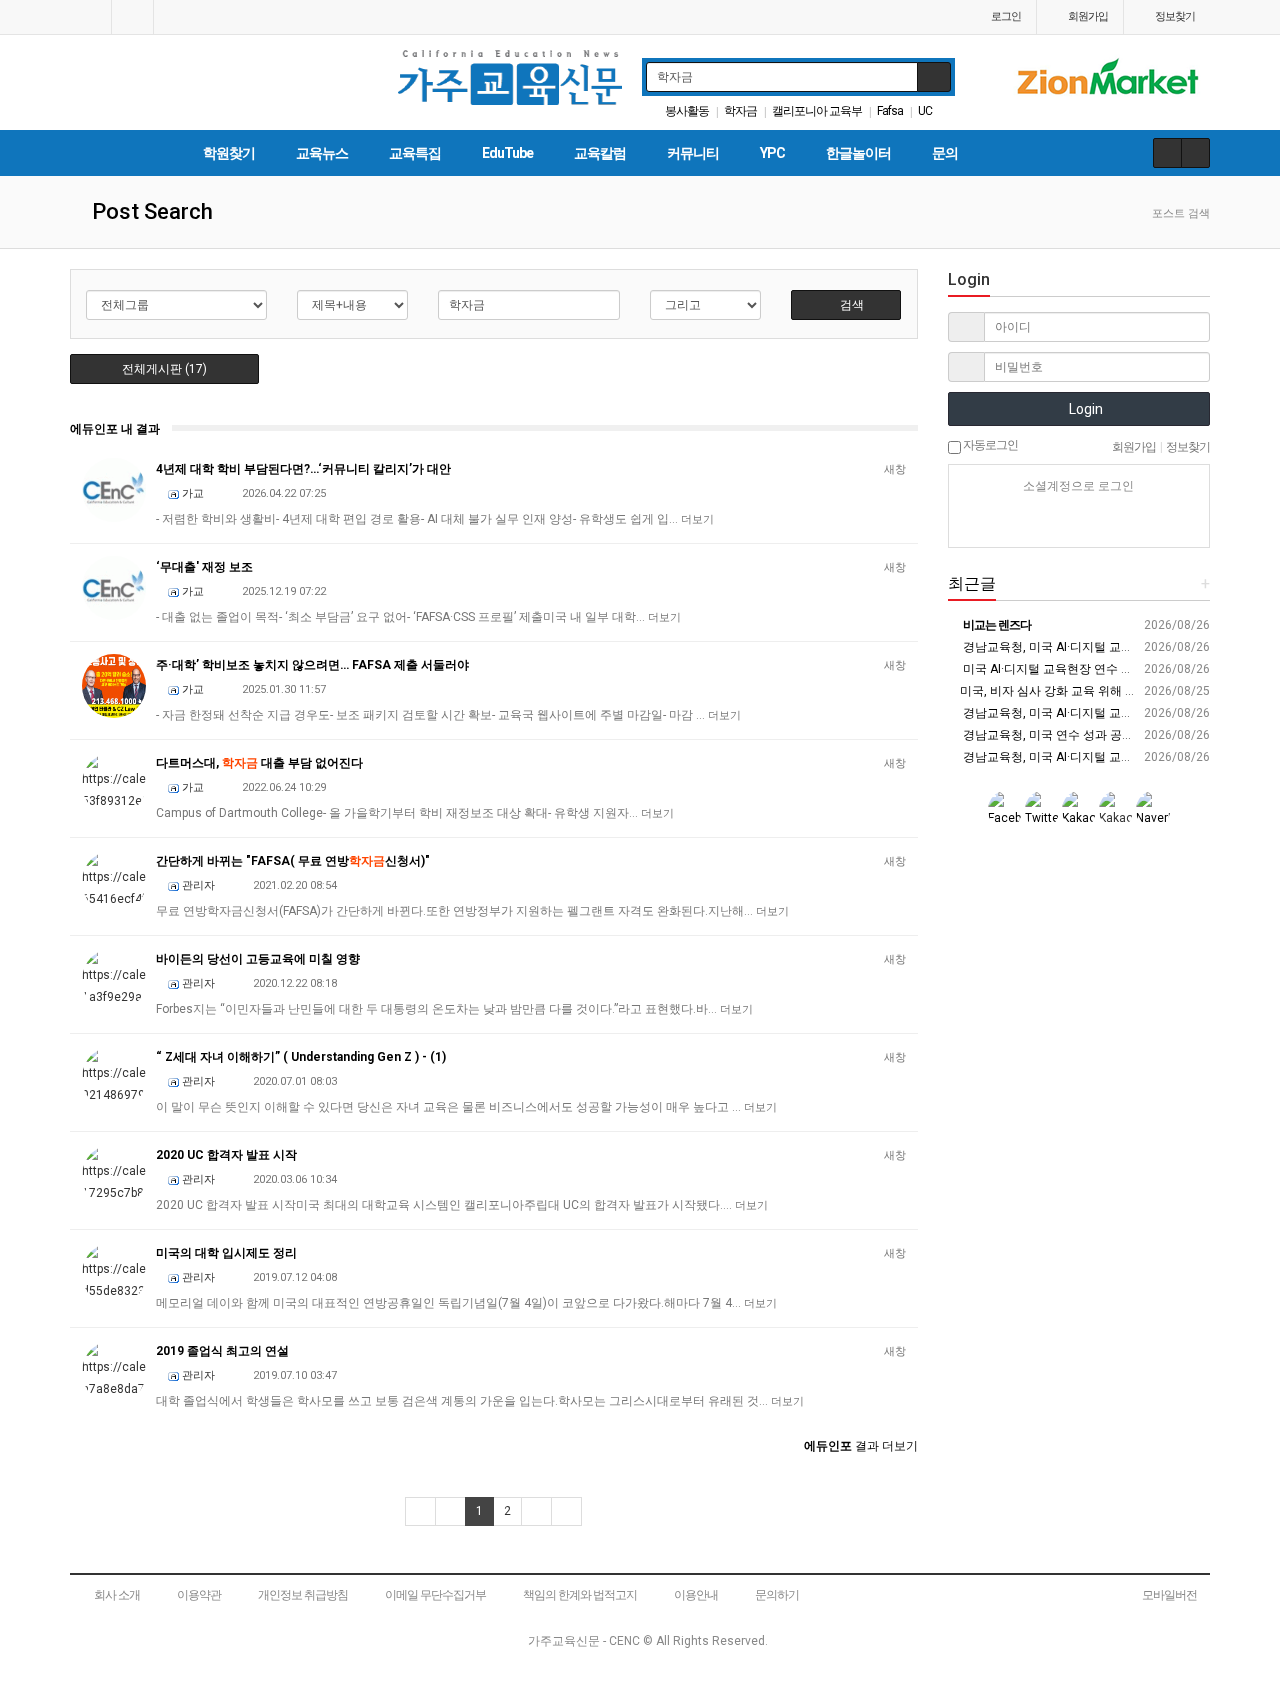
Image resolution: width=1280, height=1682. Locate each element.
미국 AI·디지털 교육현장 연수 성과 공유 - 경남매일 (1094, 669)
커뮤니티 (693, 153)
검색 (850, 305)
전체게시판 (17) (164, 369)
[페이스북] (1079, 522)
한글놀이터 (858, 153)
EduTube (507, 153)
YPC (772, 153)
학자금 (740, 111)
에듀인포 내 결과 (115, 429)
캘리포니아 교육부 (817, 111)
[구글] (1114, 522)
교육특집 (415, 153)
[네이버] (1009, 522)
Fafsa (890, 111)
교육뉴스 (322, 153)
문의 (945, 153)
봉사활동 (687, 111)
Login (1084, 409)
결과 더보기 (861, 1446)
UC (925, 111)
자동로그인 (989, 445)
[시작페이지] (90, 17)
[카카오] (1044, 522)
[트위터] (1149, 522)
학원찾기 (229, 153)
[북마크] (132, 17)
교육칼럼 (600, 153)
